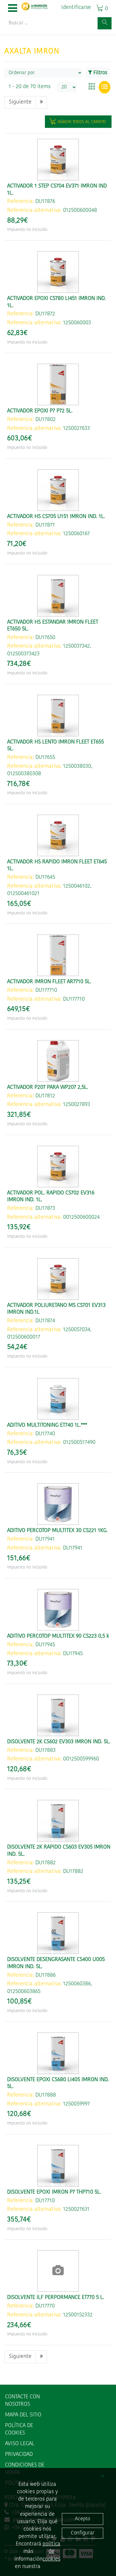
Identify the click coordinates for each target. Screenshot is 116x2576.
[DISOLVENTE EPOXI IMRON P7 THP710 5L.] (58, 2166)
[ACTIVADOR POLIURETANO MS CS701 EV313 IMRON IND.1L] (58, 1279)
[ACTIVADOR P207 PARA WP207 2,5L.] (58, 1061)
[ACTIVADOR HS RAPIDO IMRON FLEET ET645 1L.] (58, 835)
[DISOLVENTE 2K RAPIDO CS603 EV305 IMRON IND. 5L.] (58, 1821)
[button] (13, 9)
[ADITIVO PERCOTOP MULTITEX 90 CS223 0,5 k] (58, 1610)
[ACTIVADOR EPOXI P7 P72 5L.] (58, 384)
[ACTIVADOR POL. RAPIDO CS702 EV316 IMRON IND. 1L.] (58, 1167)
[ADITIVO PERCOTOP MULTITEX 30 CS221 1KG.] (58, 1504)
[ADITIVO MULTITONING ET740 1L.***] (58, 1399)
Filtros (100, 73)
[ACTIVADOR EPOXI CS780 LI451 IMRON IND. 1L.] (58, 272)
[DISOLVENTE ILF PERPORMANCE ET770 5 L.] (58, 2271)
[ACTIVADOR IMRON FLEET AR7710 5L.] (58, 955)
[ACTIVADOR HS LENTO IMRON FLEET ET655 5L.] (58, 716)
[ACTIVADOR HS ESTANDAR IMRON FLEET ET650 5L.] (58, 596)
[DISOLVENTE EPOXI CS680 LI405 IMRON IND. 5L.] (58, 2053)
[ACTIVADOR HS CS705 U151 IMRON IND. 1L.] (58, 490)
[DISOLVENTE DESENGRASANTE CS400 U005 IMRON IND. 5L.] (58, 1933)
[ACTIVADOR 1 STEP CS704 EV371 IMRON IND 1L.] (58, 160)
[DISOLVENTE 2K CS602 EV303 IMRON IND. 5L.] (58, 1715)
